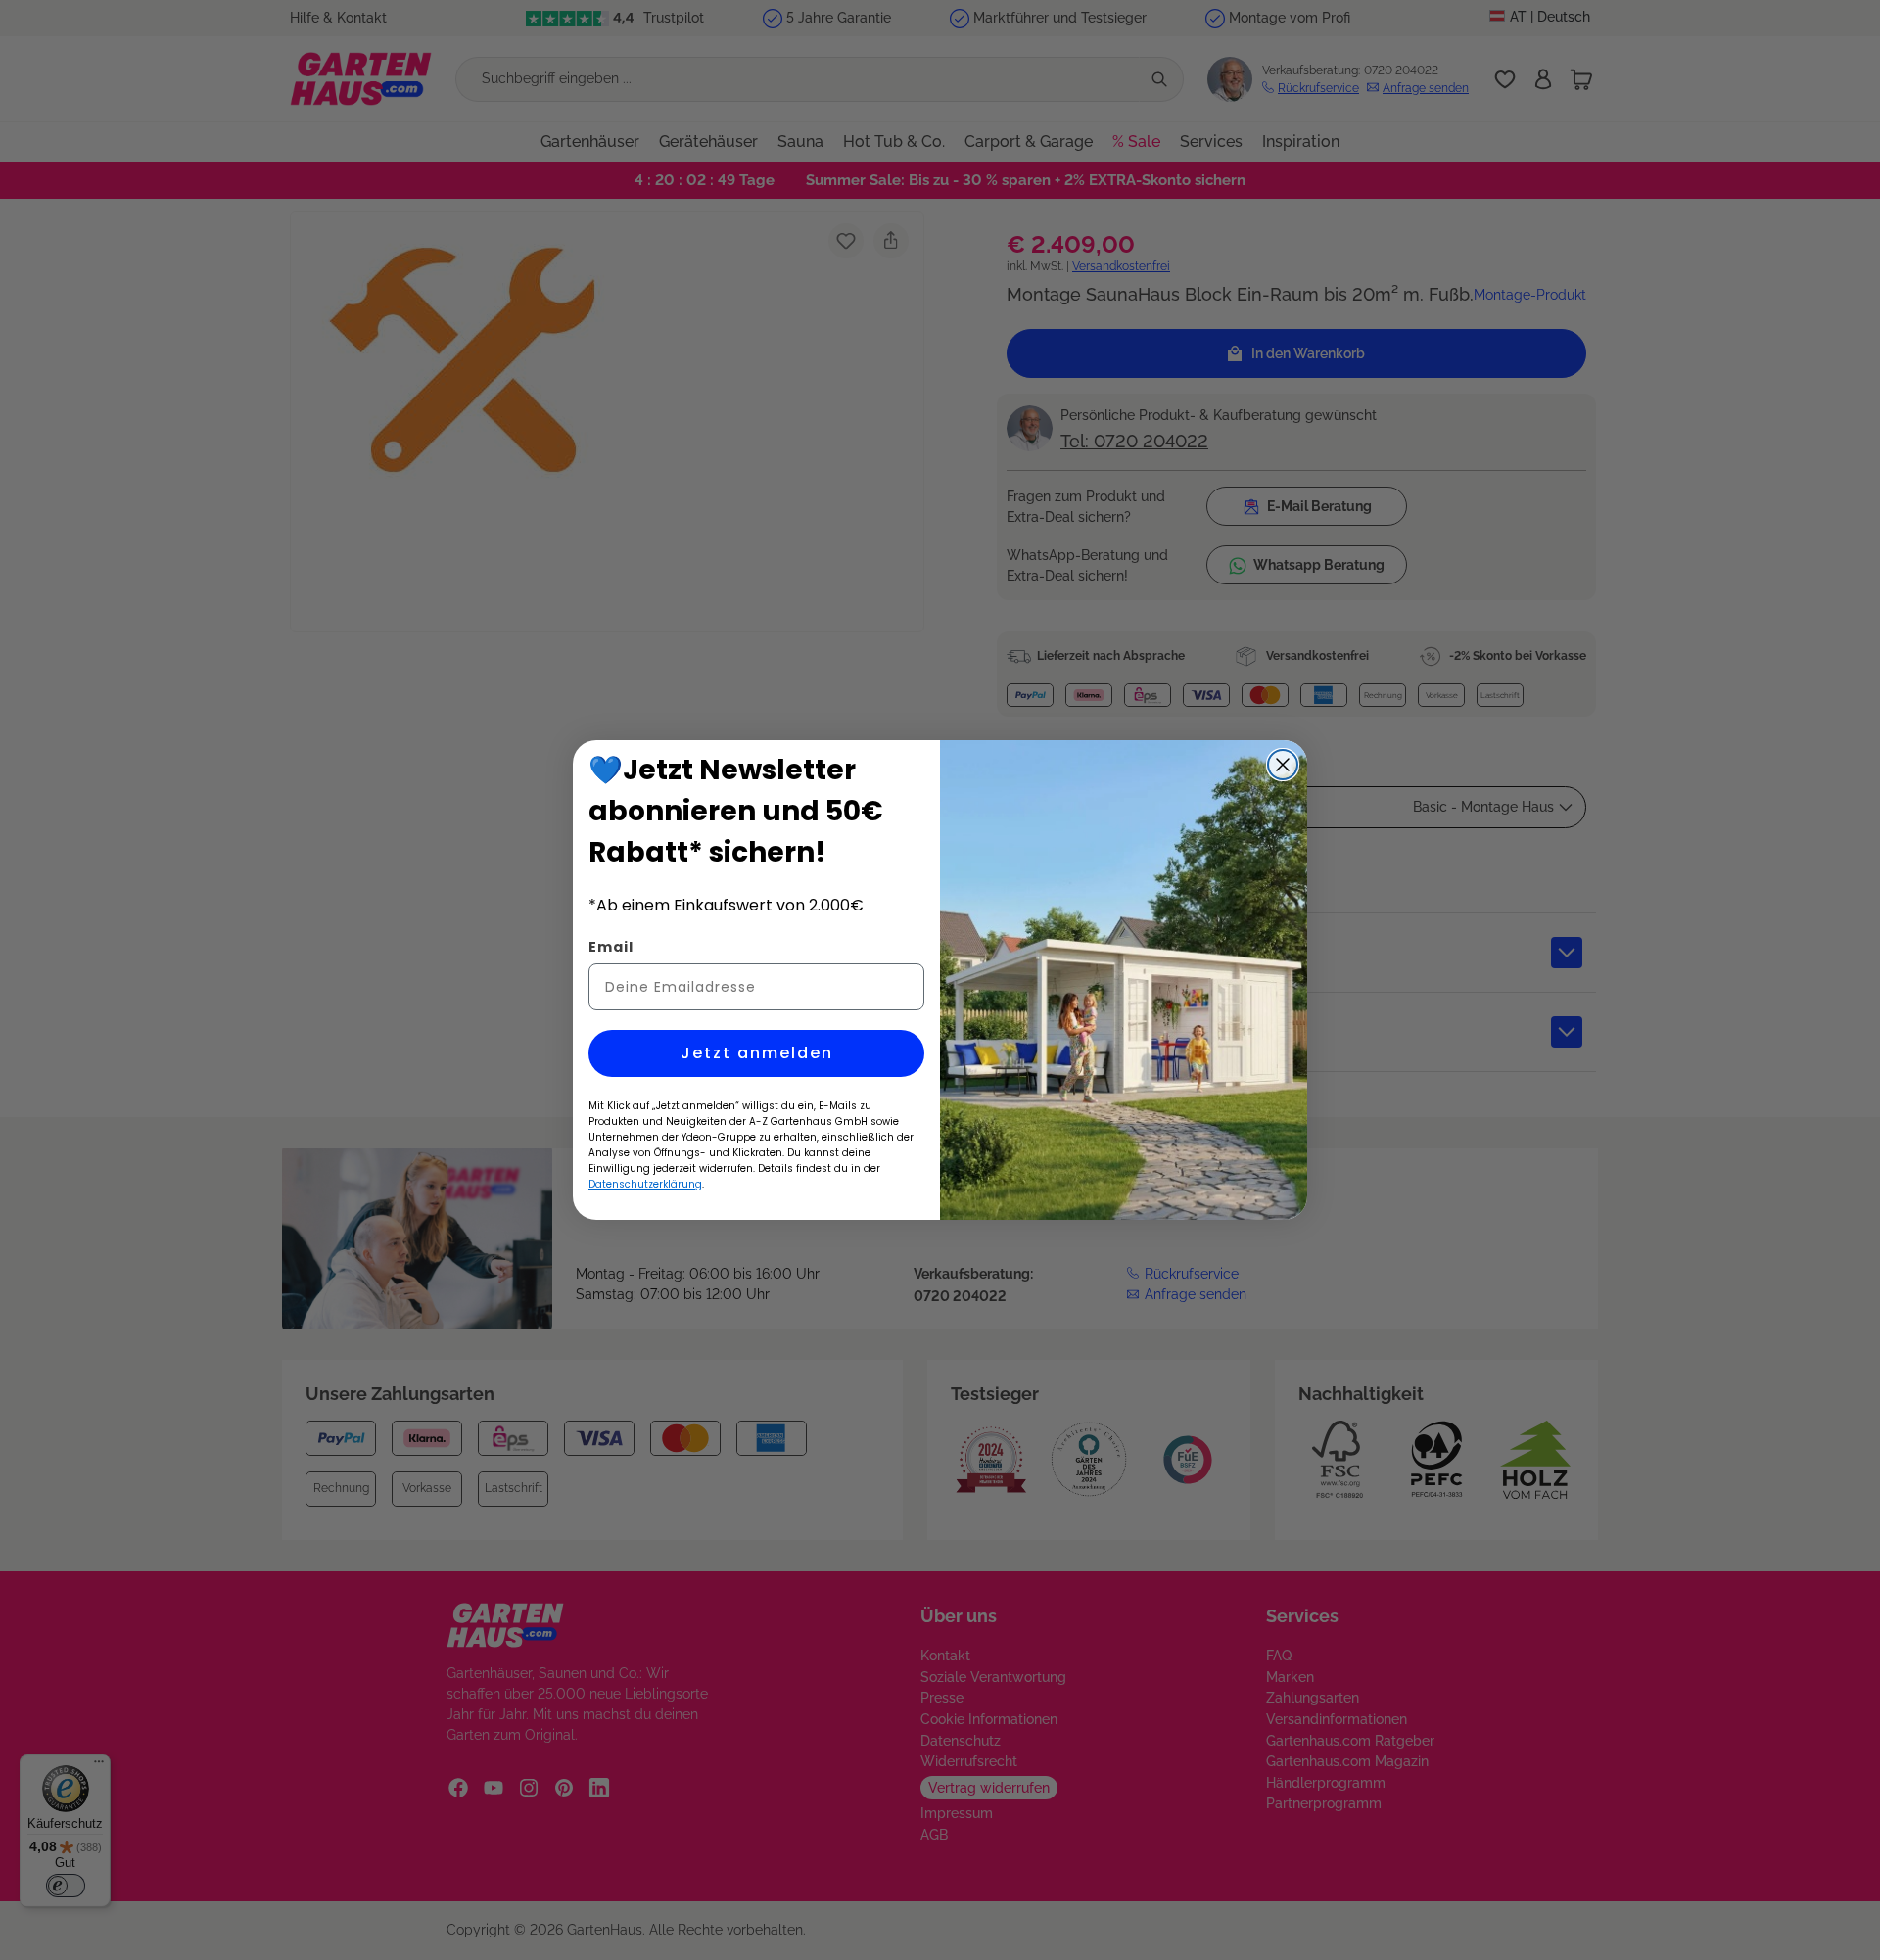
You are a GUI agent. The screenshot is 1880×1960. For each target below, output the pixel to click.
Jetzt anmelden (757, 1053)
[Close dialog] (1283, 765)
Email (611, 947)
